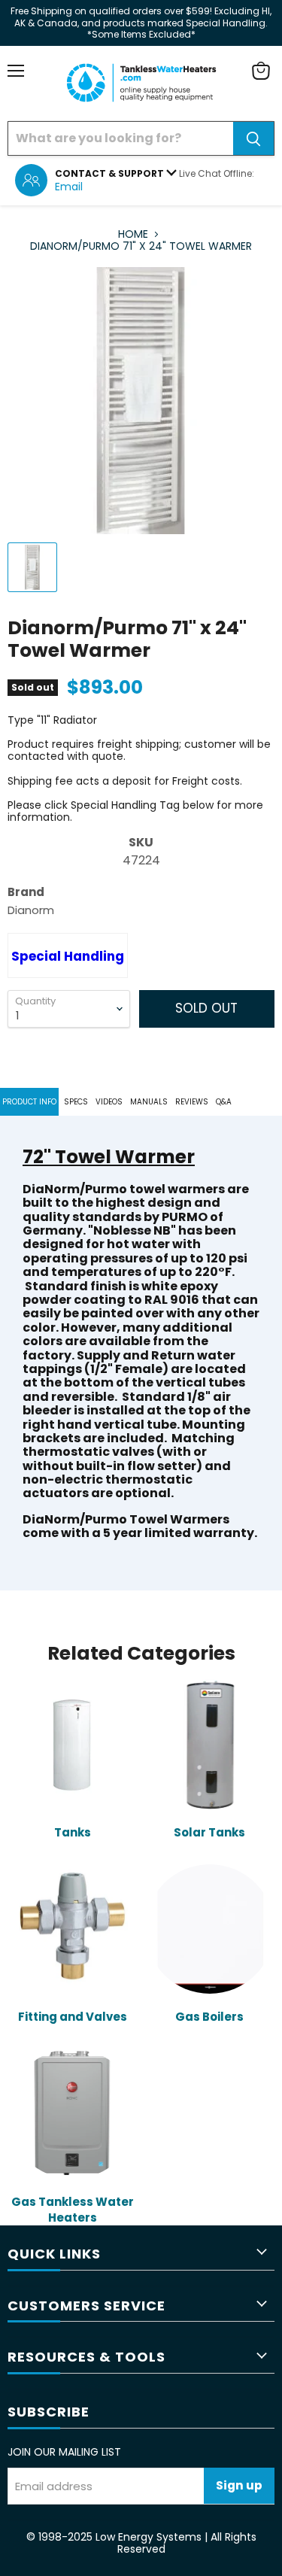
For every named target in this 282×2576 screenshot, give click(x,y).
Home (133, 234)
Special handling (68, 956)
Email (69, 187)
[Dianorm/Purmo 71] (32, 567)
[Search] (253, 138)
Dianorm (31, 910)
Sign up (239, 2485)
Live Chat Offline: (217, 173)
